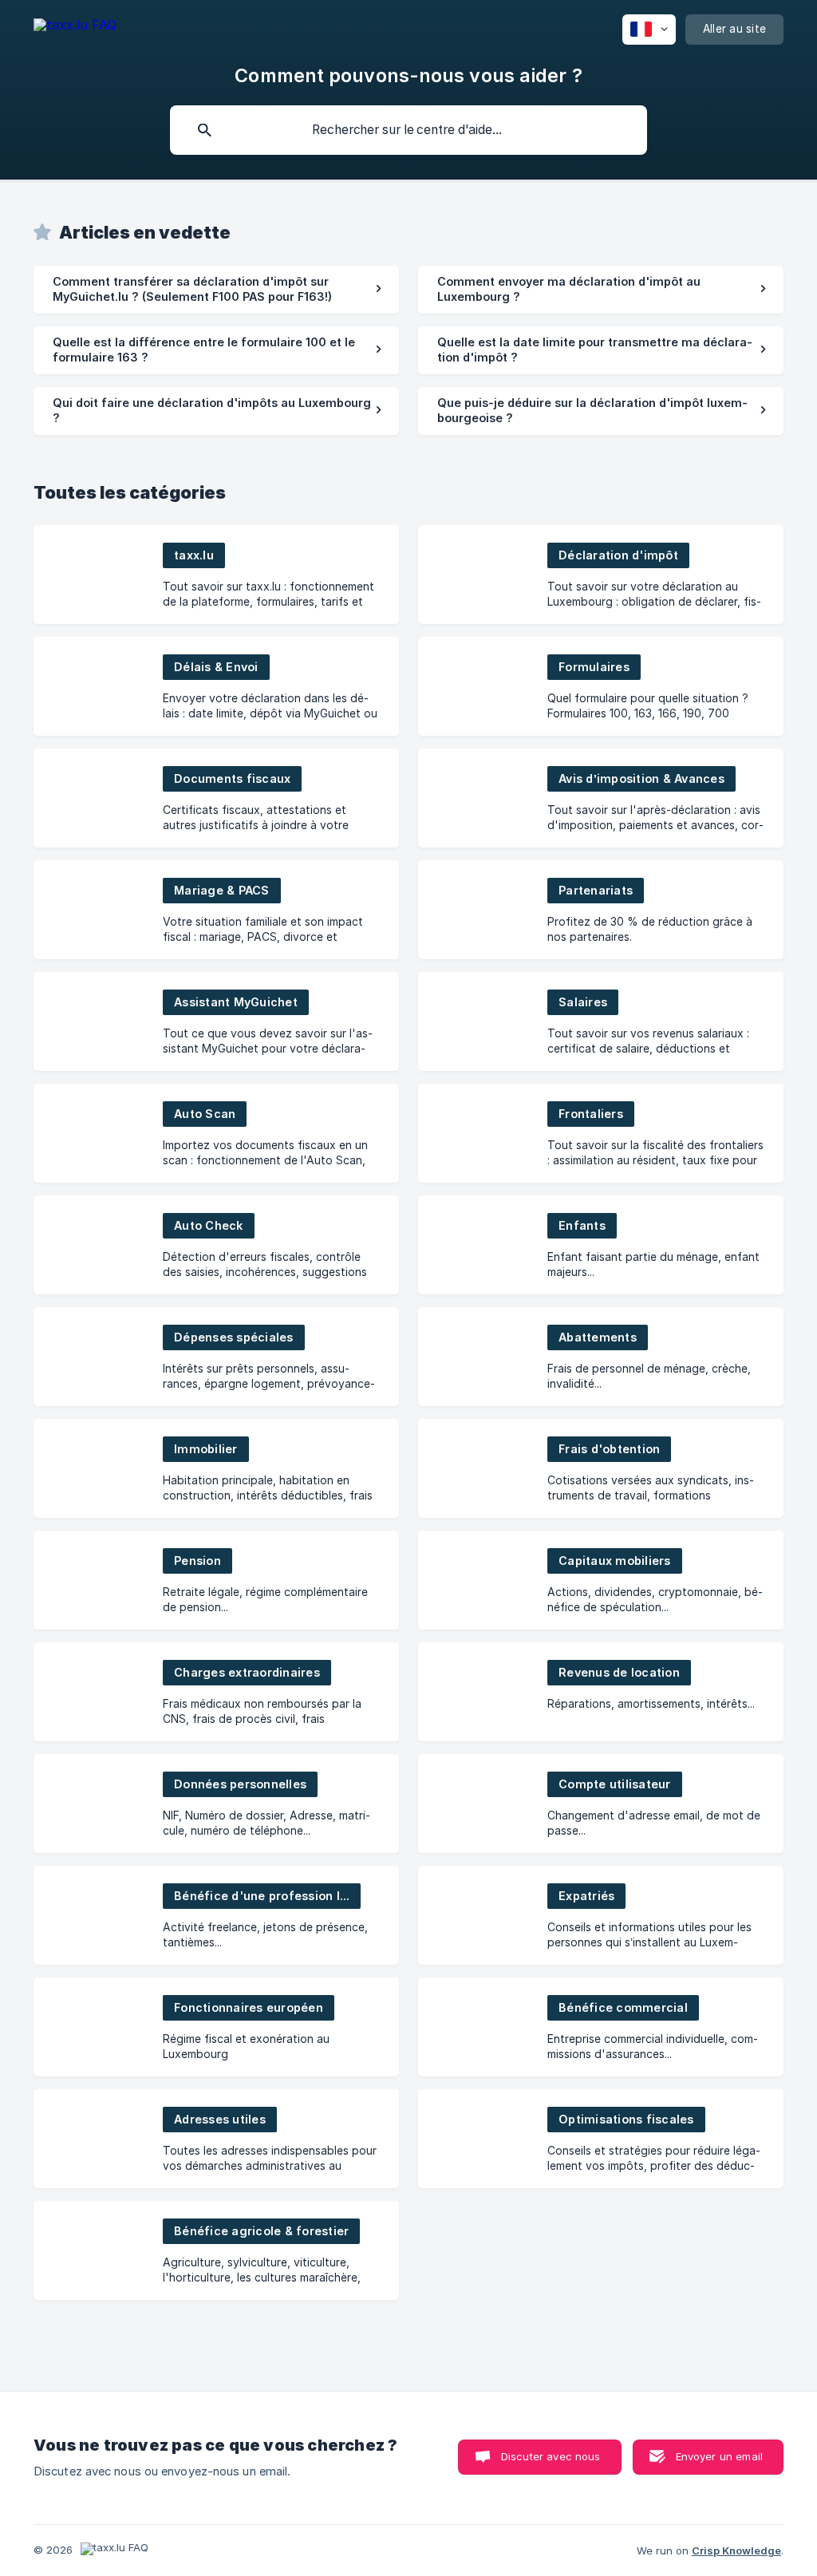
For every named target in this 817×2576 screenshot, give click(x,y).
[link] (216, 290)
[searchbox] (408, 130)
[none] (75, 28)
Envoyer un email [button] (719, 2456)
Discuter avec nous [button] (551, 2456)
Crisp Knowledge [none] (736, 2550)
